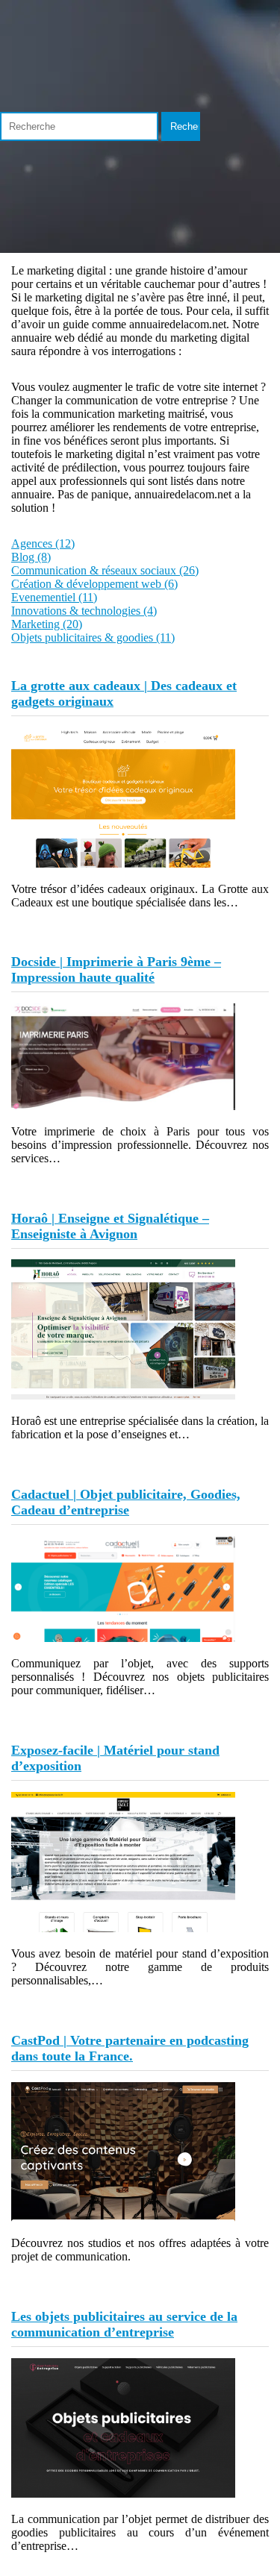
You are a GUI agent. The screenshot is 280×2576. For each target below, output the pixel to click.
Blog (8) (31, 557)
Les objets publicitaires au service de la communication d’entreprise (124, 2324)
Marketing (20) (47, 624)
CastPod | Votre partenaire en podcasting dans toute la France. (130, 2048)
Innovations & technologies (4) (84, 611)
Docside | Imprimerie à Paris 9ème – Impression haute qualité (116, 969)
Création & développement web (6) (94, 584)
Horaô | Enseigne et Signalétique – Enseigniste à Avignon (110, 1226)
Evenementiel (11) (54, 597)
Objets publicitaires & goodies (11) (93, 637)
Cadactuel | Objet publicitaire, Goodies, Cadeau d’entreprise (126, 1502)
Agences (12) (43, 543)
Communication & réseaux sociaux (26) (105, 570)
